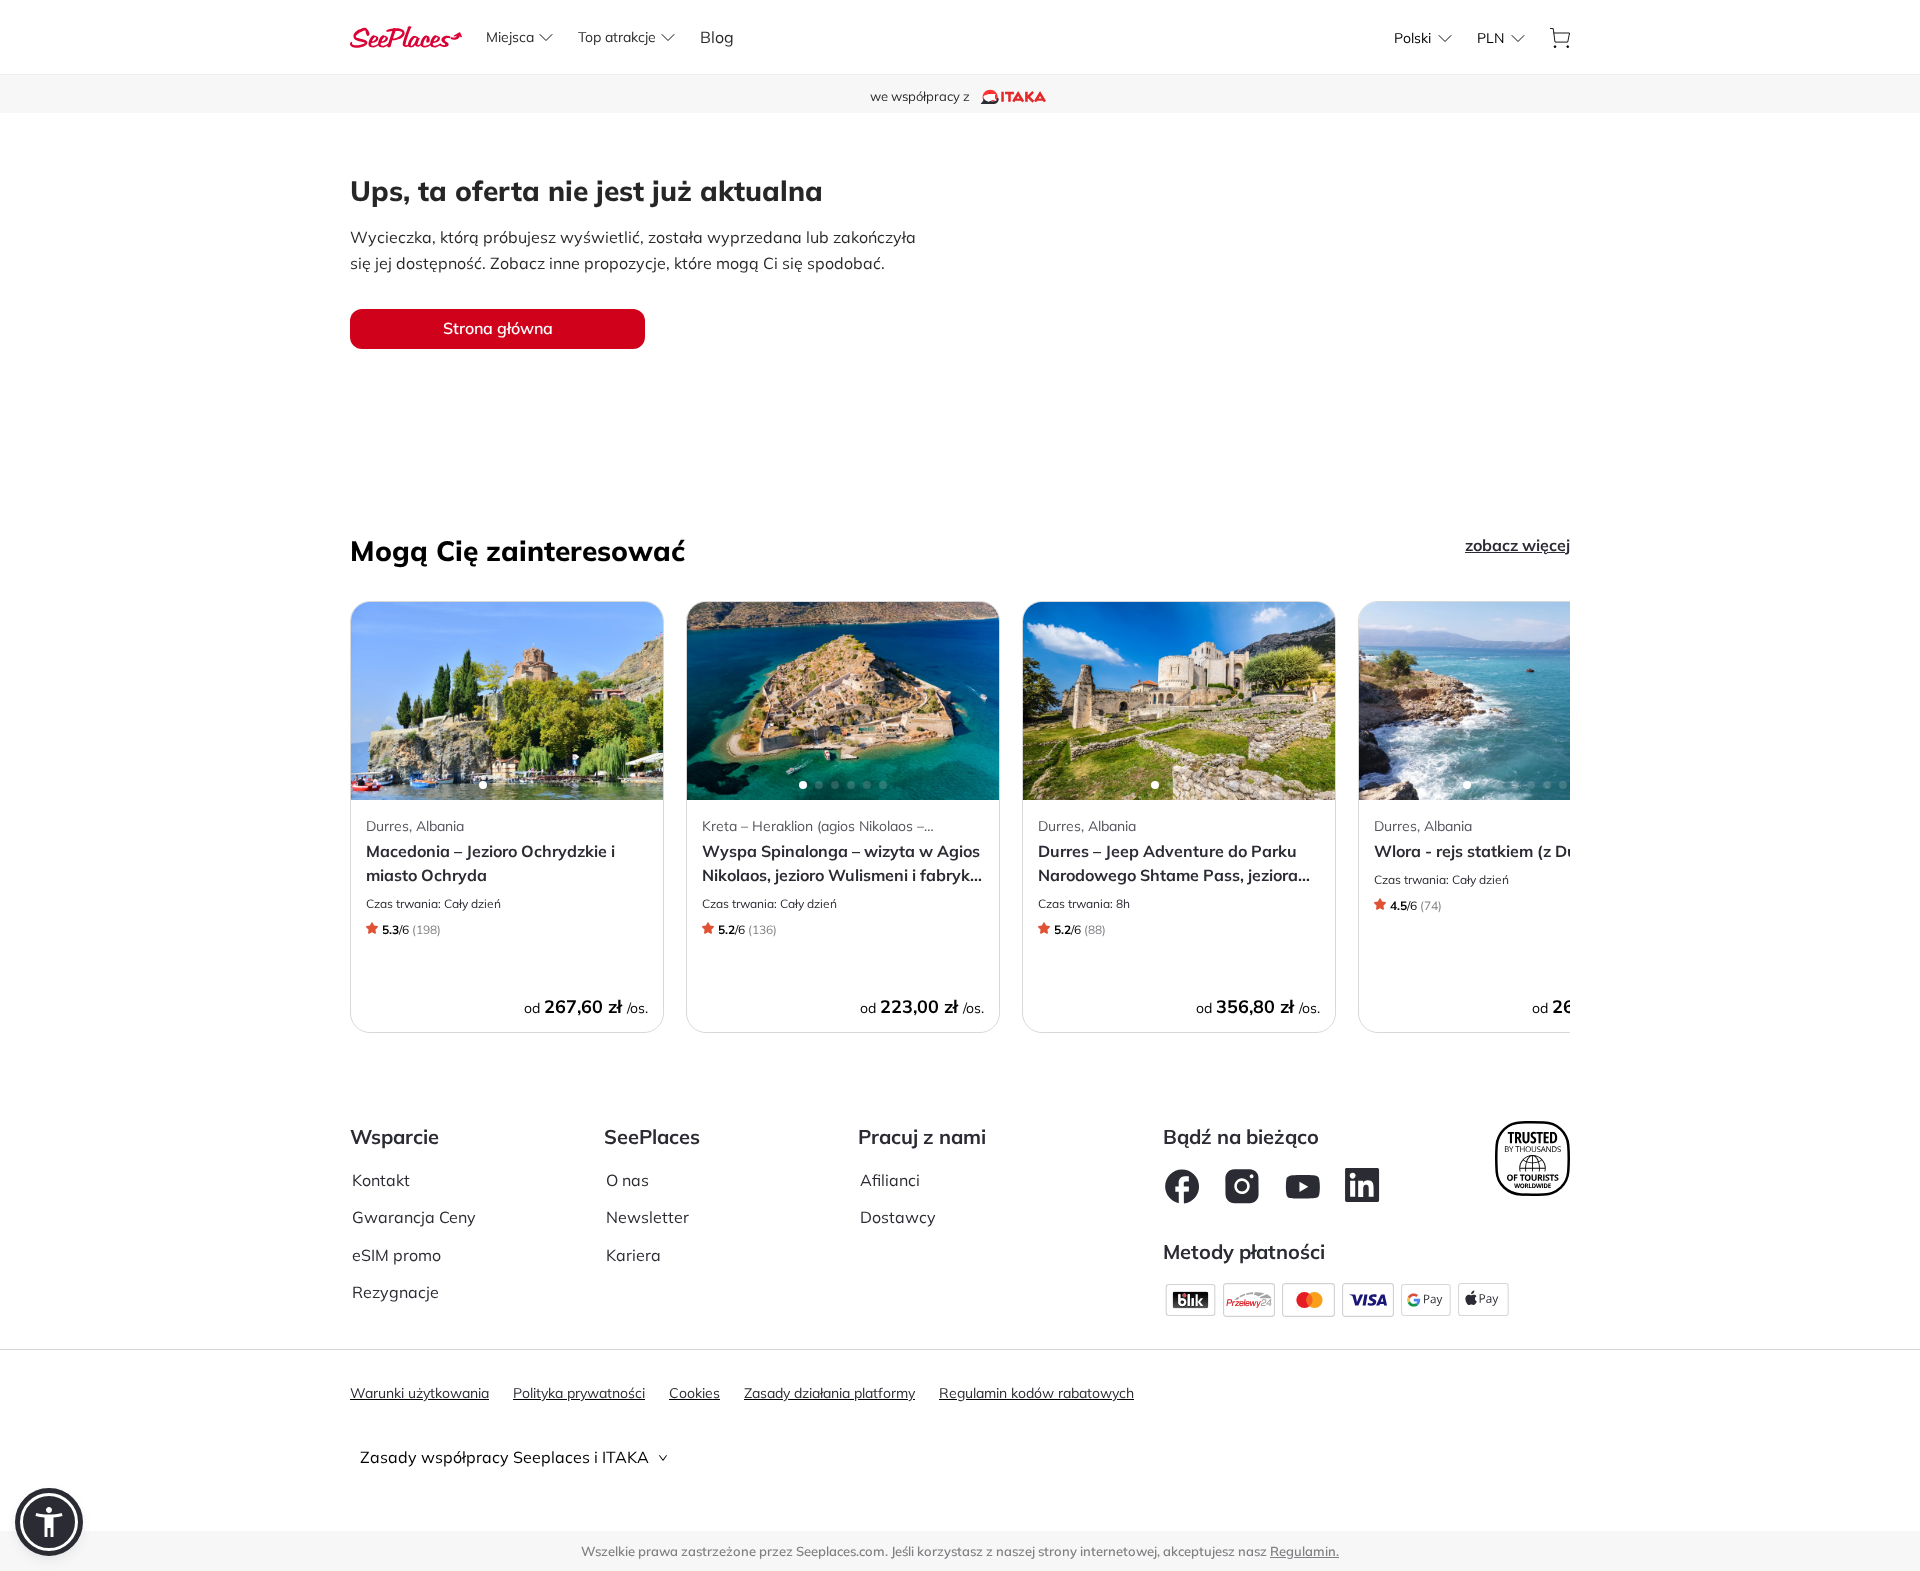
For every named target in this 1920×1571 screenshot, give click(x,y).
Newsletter (647, 1217)
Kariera (633, 1255)
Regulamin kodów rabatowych (1036, 1393)
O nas (627, 1180)
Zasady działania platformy (829, 1393)
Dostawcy (898, 1217)
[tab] (960, 1457)
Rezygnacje (395, 1292)
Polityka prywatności (579, 1393)
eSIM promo (396, 1255)
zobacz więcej (1517, 545)
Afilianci (890, 1180)
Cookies (694, 1393)
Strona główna (498, 328)
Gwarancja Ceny (414, 1217)
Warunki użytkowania (419, 1393)
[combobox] (1412, 38)
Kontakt (381, 1180)
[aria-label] (406, 35)
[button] (49, 1522)
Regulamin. (1304, 1551)
